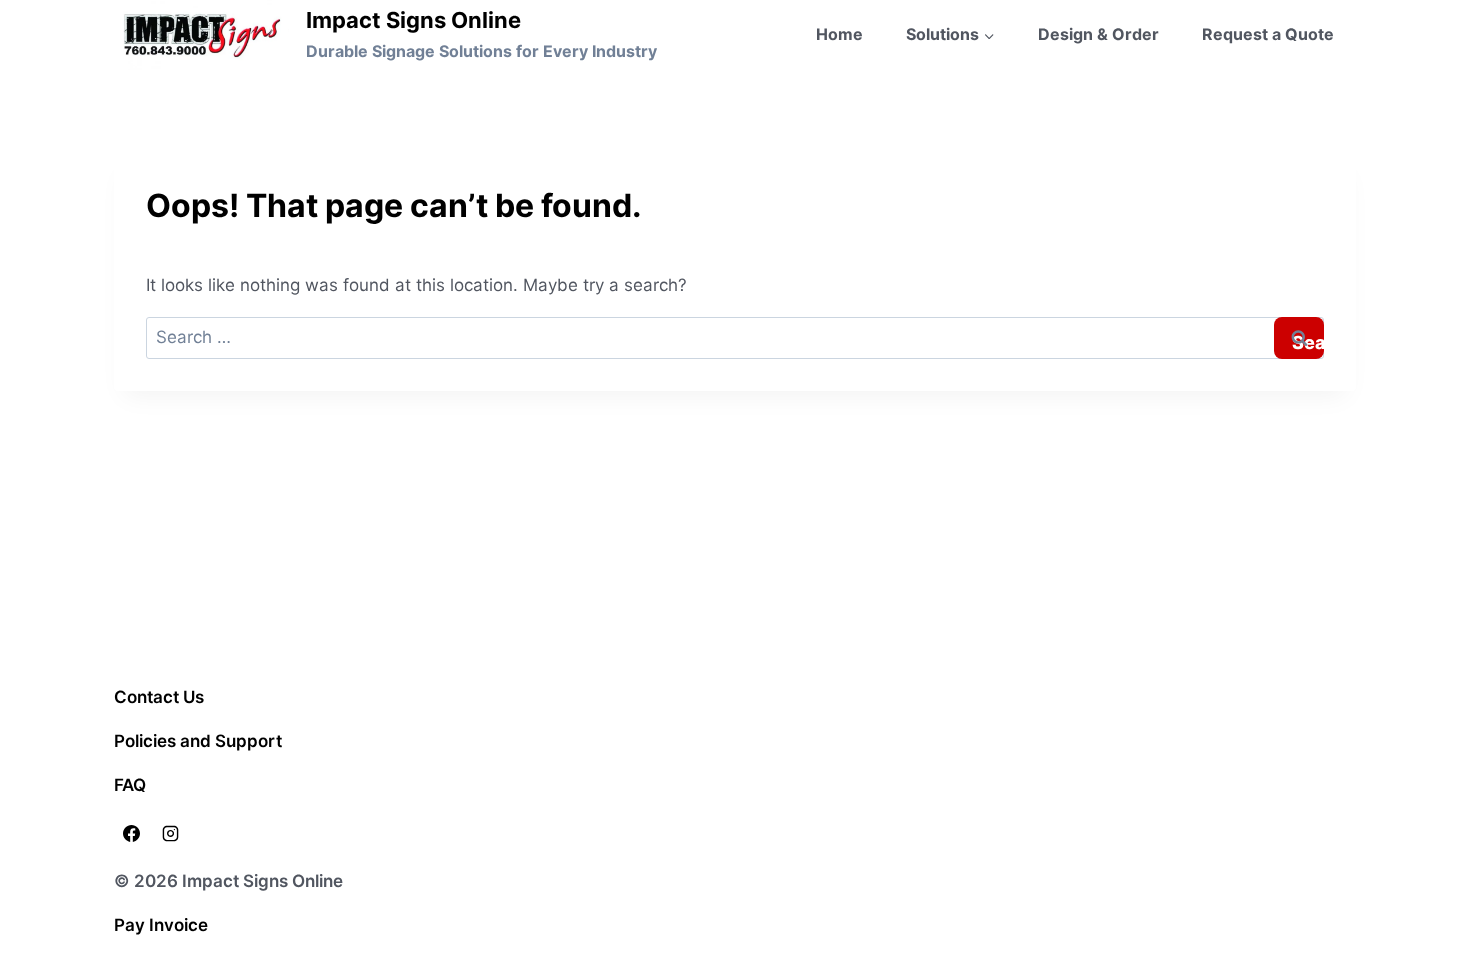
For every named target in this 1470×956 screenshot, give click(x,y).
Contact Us (159, 697)
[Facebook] (131, 834)
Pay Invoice (161, 925)
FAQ (130, 785)
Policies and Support (198, 741)
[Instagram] (170, 834)
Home (839, 34)
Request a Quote (1268, 34)
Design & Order (1098, 34)
